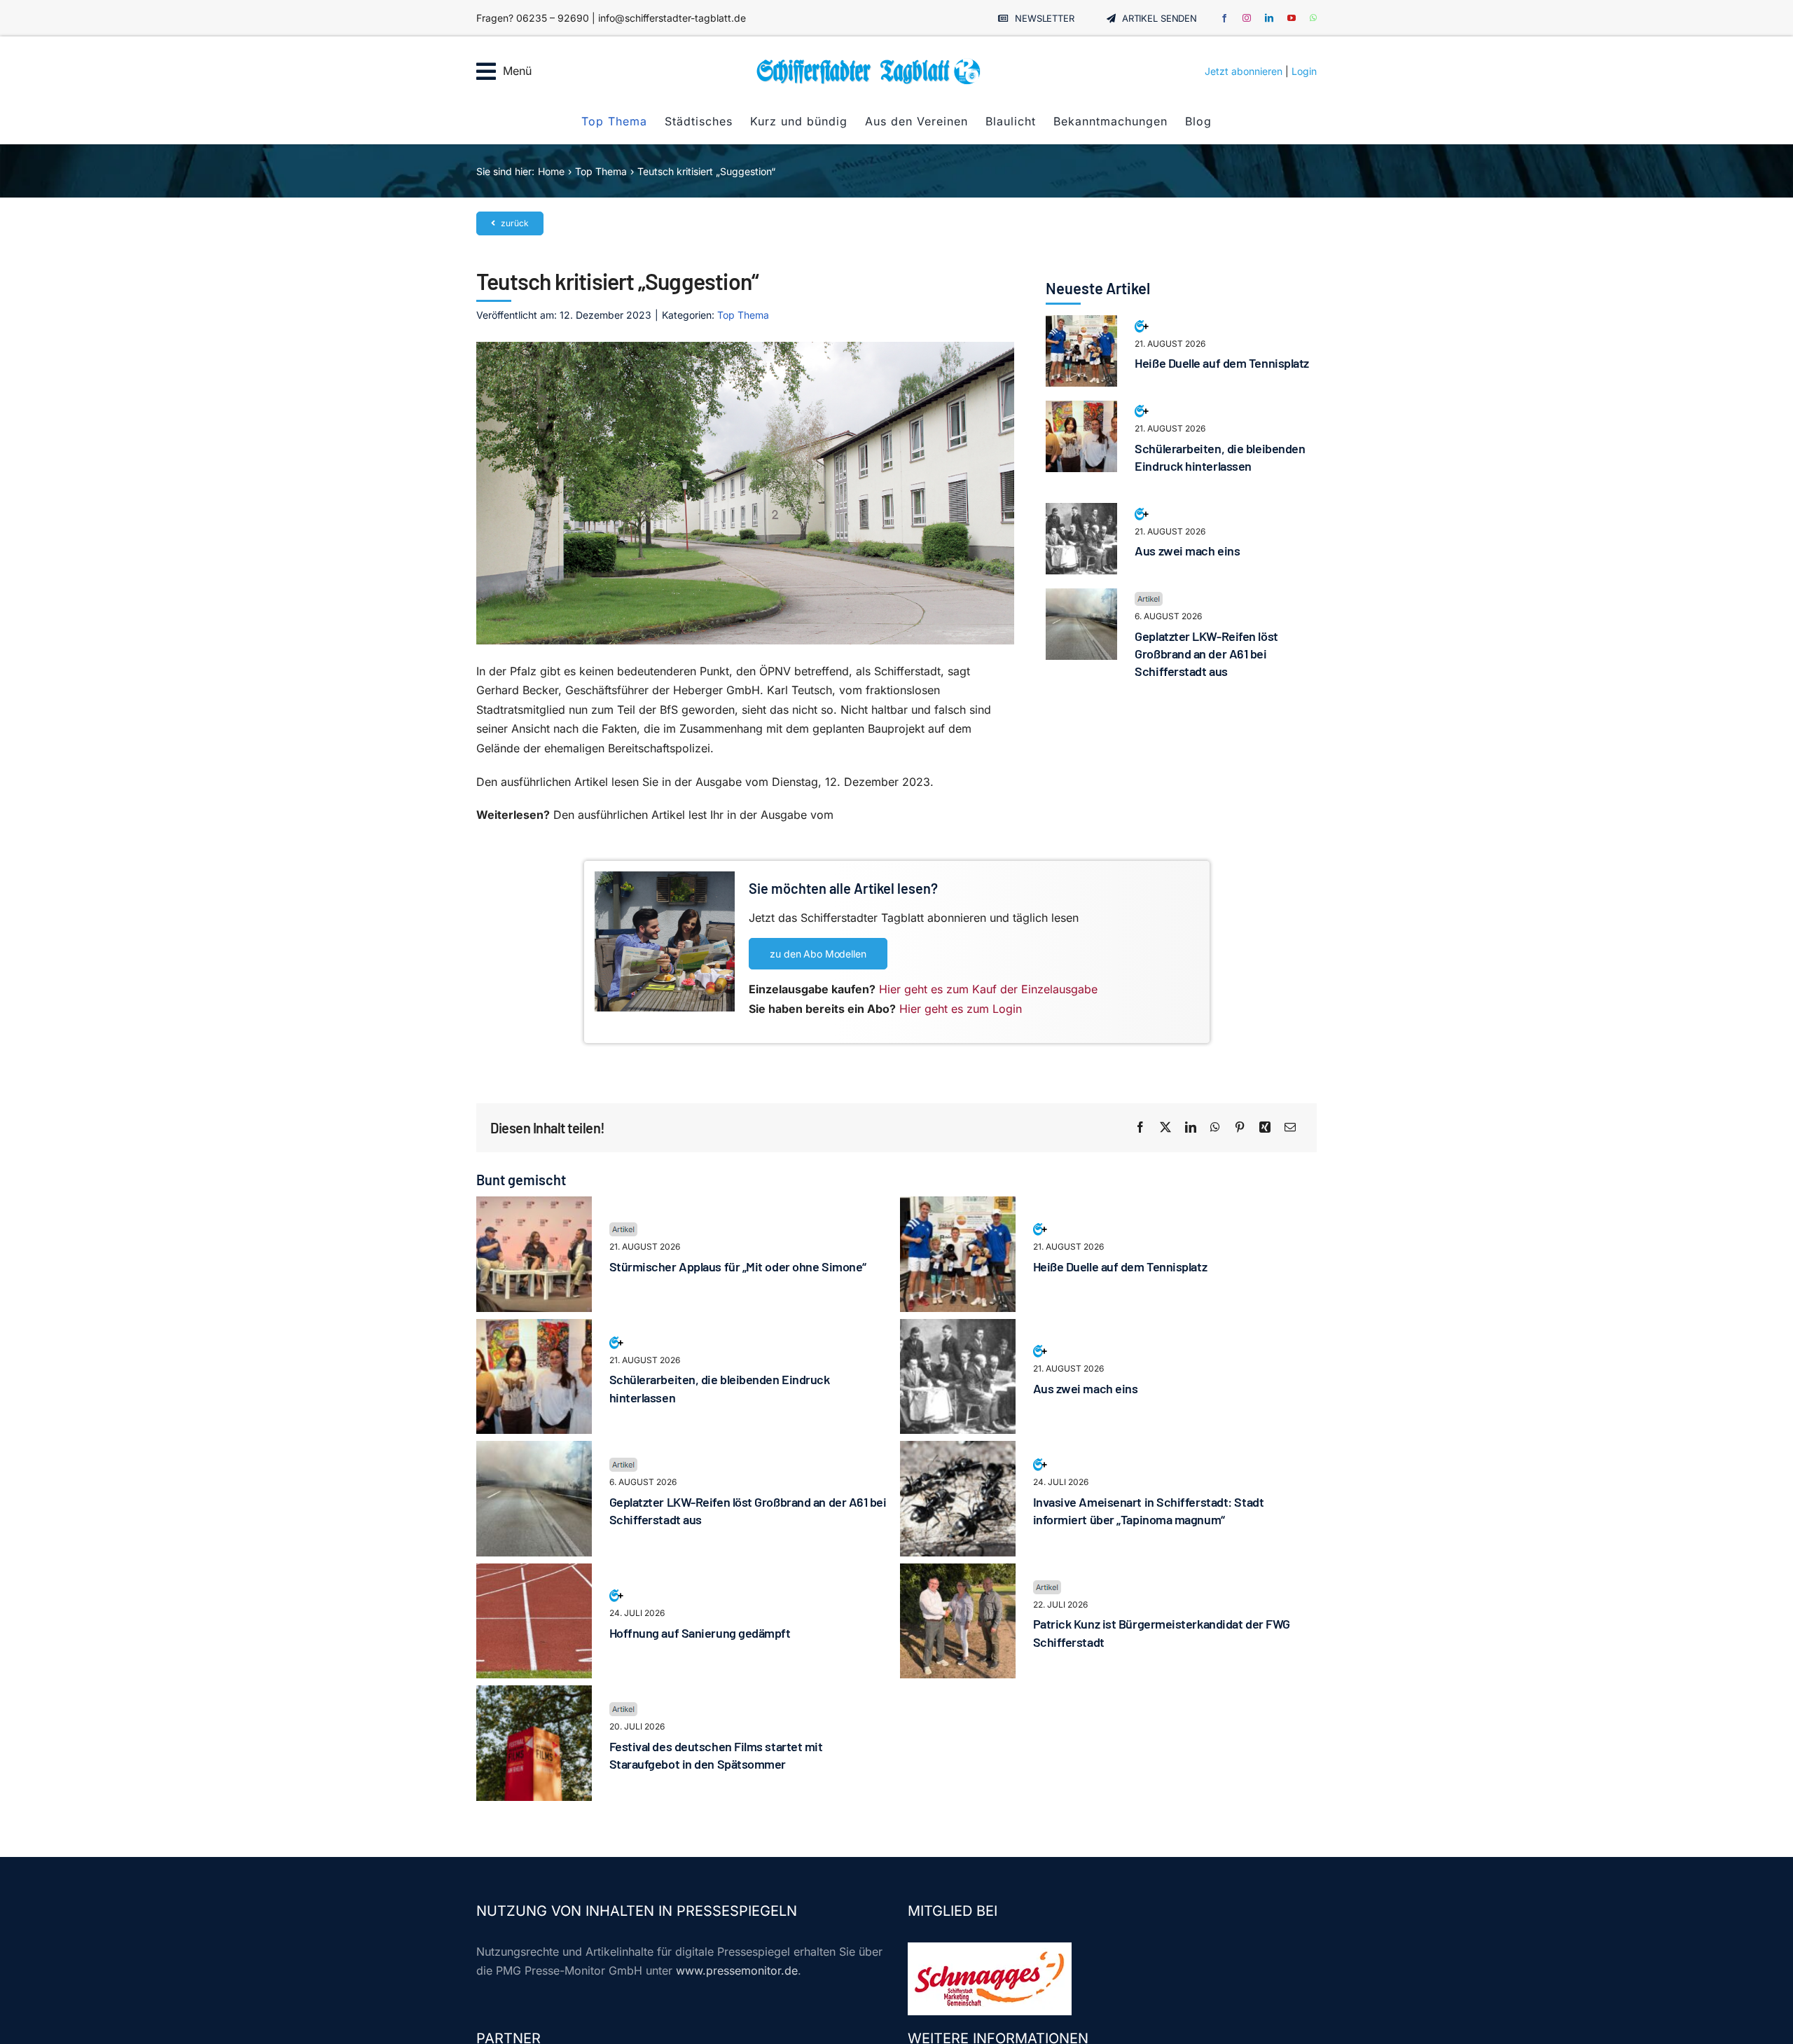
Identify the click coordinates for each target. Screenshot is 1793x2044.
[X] (1165, 1128)
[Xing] (1265, 1128)
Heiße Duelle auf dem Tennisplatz (1222, 363)
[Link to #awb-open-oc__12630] (486, 71)
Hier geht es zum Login (961, 1009)
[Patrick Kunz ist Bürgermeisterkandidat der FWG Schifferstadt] (958, 1573)
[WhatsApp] (1215, 1128)
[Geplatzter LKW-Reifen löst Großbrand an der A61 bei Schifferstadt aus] (1081, 598)
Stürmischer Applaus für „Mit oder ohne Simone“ (738, 1266)
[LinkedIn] (1191, 1128)
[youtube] (1292, 18)
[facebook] (1224, 18)
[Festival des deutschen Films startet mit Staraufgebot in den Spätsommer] (534, 1694)
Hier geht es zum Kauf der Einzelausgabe (988, 989)
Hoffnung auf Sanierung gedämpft (700, 1633)
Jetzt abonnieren (1244, 71)
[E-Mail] (1290, 1128)
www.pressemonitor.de (737, 1970)
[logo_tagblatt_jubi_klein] (868, 63)
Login (1304, 71)
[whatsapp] (1313, 18)
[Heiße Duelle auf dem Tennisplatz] (1081, 324)
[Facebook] (1140, 1128)
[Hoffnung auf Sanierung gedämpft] (534, 1573)
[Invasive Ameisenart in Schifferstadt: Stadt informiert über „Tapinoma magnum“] (958, 1450)
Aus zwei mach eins (1187, 551)
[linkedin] (1269, 18)
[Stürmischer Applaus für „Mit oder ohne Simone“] (534, 1206)
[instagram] (1247, 18)
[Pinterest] (1240, 1128)
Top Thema (743, 315)
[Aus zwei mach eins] (1081, 512)
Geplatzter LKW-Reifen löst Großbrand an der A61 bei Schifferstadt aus (1206, 654)
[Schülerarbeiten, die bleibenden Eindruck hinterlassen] (1081, 410)
